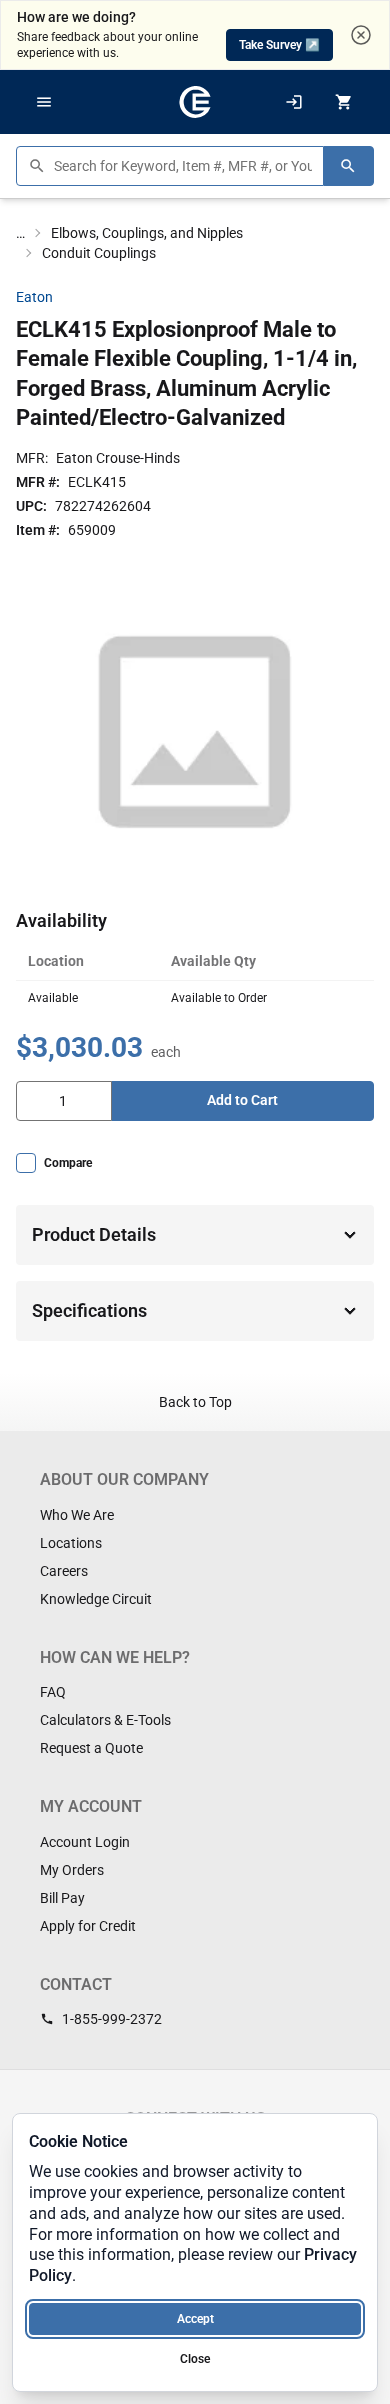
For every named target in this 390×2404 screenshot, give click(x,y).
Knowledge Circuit (96, 1599)
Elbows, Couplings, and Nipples (147, 233)
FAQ (53, 1692)
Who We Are (77, 1515)
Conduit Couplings (99, 253)
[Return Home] (195, 102)
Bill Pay (62, 1898)
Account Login (85, 1842)
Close (195, 2359)
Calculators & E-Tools (105, 1720)
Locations (71, 1543)
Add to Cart (242, 1100)
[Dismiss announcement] (361, 35)
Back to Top (195, 1402)
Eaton (34, 297)
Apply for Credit (88, 1926)
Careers (64, 1571)
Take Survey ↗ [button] (279, 45)
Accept (195, 2319)
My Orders (72, 1870)
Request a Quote (91, 1748)
